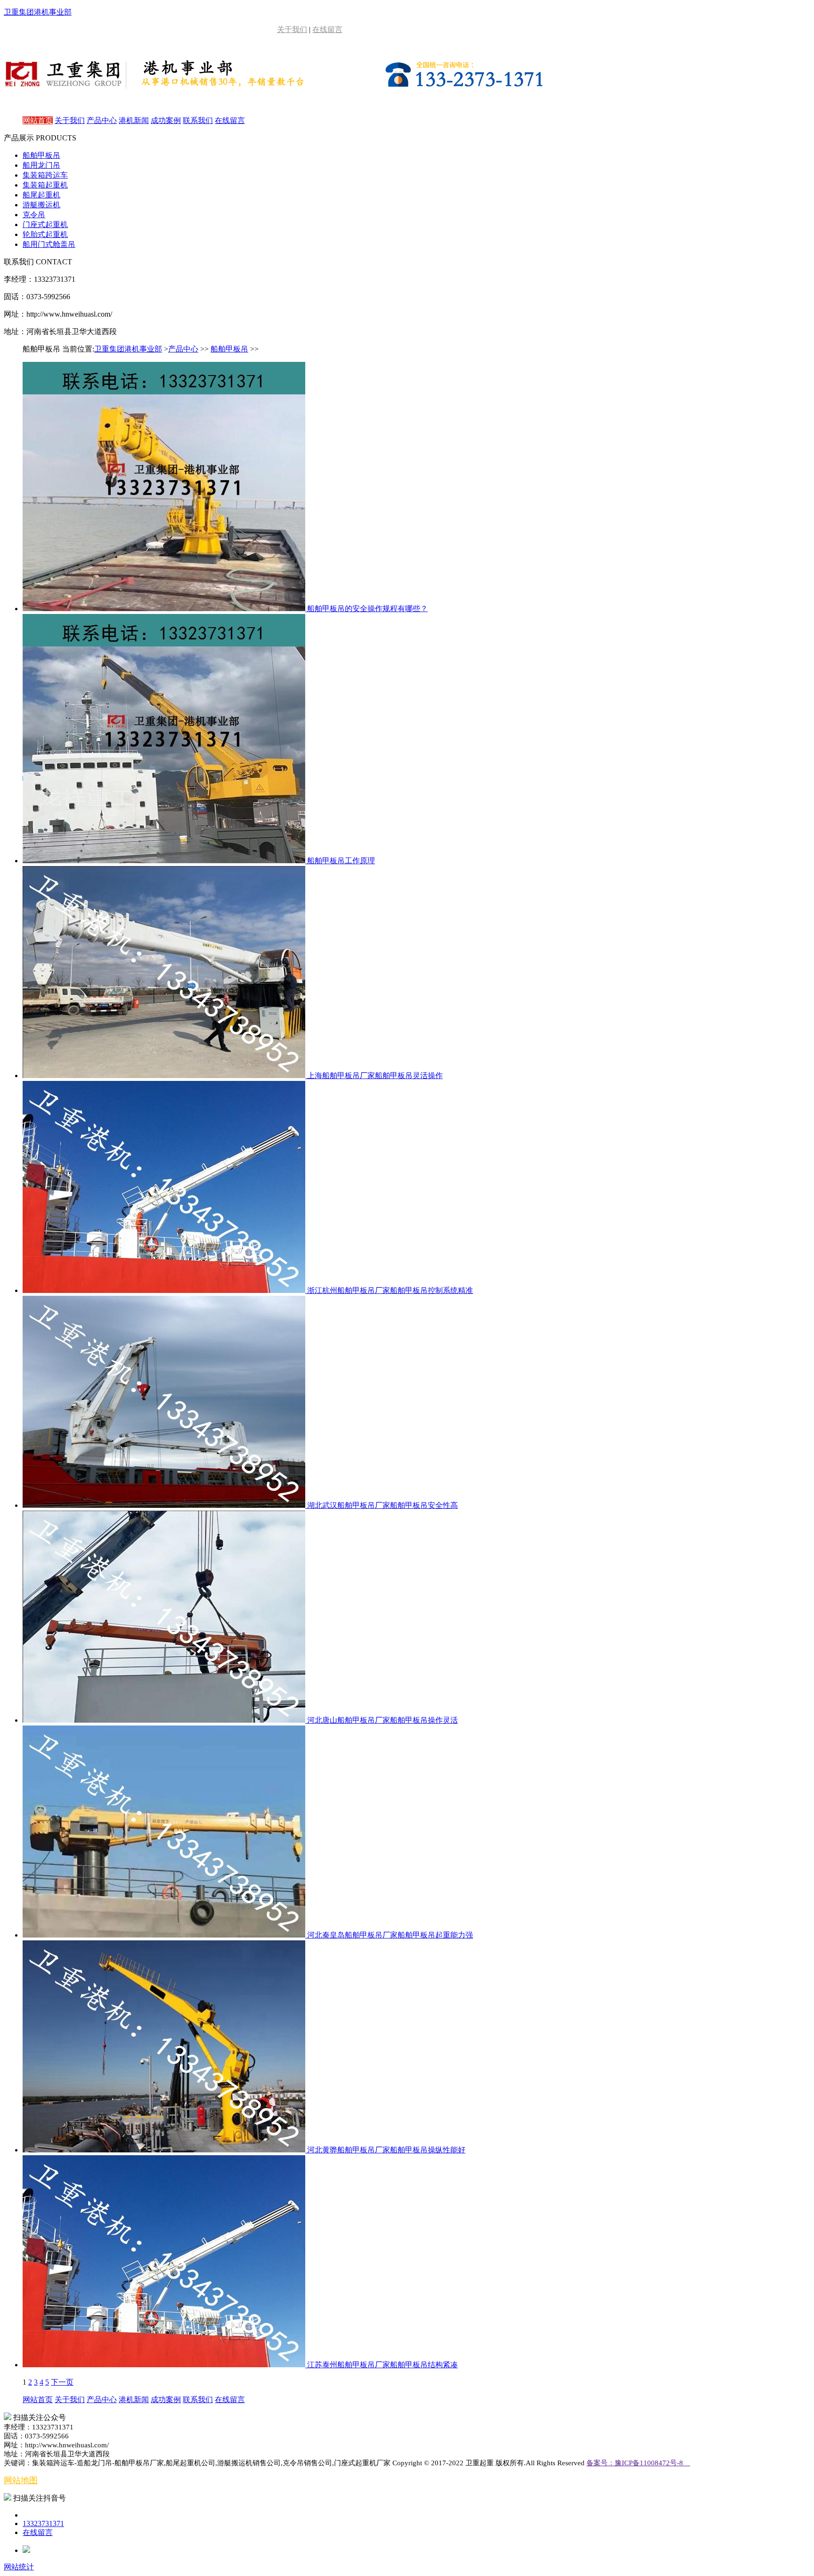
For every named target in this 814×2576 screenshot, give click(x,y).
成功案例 (166, 120)
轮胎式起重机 (45, 234)
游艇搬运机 (41, 205)
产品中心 (102, 120)
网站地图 (21, 2480)
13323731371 (43, 2523)
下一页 (62, 2382)
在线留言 (327, 29)
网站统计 (19, 2567)
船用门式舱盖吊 (49, 244)
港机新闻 (134, 120)
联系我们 (198, 120)
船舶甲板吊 (41, 155)
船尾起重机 (41, 195)
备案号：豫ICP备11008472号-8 (638, 2463)
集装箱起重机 (45, 185)
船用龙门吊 (41, 165)
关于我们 (292, 29)
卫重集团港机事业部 (128, 349)
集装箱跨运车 (45, 175)
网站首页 (38, 120)
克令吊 (34, 215)
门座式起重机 (45, 225)
